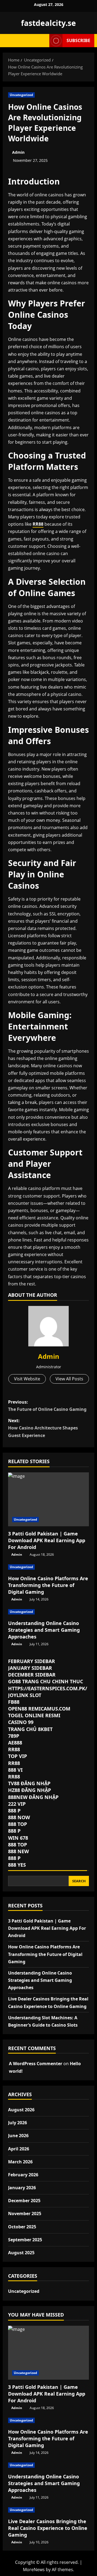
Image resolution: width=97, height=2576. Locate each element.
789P (14, 1736)
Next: (43, 1428)
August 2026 (21, 2110)
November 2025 (25, 2214)
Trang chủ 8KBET (30, 1729)
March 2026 (20, 2162)
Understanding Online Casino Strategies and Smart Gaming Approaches (44, 1630)
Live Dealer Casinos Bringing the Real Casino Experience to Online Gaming (48, 2528)
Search (79, 1881)
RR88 (38, 524)
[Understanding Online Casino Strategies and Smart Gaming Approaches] (48, 1612)
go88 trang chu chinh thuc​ (46, 1681)
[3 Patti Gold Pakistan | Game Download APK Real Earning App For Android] (48, 1499)
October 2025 (22, 2227)
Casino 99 (21, 1722)
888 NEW (18, 1851)
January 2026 (22, 2188)
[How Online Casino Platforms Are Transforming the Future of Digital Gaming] (48, 1567)
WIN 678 (18, 1838)
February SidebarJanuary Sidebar (48, 1763)
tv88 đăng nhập (29, 1783)
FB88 (14, 1702)
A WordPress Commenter (36, 2064)
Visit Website (27, 1379)
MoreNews (34, 2570)
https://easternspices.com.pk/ (48, 1688)
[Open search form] (43, 41)
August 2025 (21, 2253)
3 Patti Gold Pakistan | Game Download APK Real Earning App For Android (47, 1540)
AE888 (15, 1743)
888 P (14, 1811)
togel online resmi (34, 1715)
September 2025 (25, 2240)
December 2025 (24, 2201)
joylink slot (25, 1695)
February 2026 (23, 2175)
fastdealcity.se (48, 23)
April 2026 (19, 2149)
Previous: (47, 1406)
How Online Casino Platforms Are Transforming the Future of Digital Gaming (48, 1585)
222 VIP (17, 1804)
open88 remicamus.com (39, 1709)
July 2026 (18, 2123)
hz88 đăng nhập (30, 1790)
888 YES (17, 1865)
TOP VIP (18, 1756)
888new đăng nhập (33, 1797)
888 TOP (18, 1824)
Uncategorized (21, 95)
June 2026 (18, 2136)
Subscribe (78, 40)
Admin (18, 152)
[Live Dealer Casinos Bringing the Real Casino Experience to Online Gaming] (48, 2510)
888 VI (15, 1770)
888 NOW (19, 1817)
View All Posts (69, 1379)
